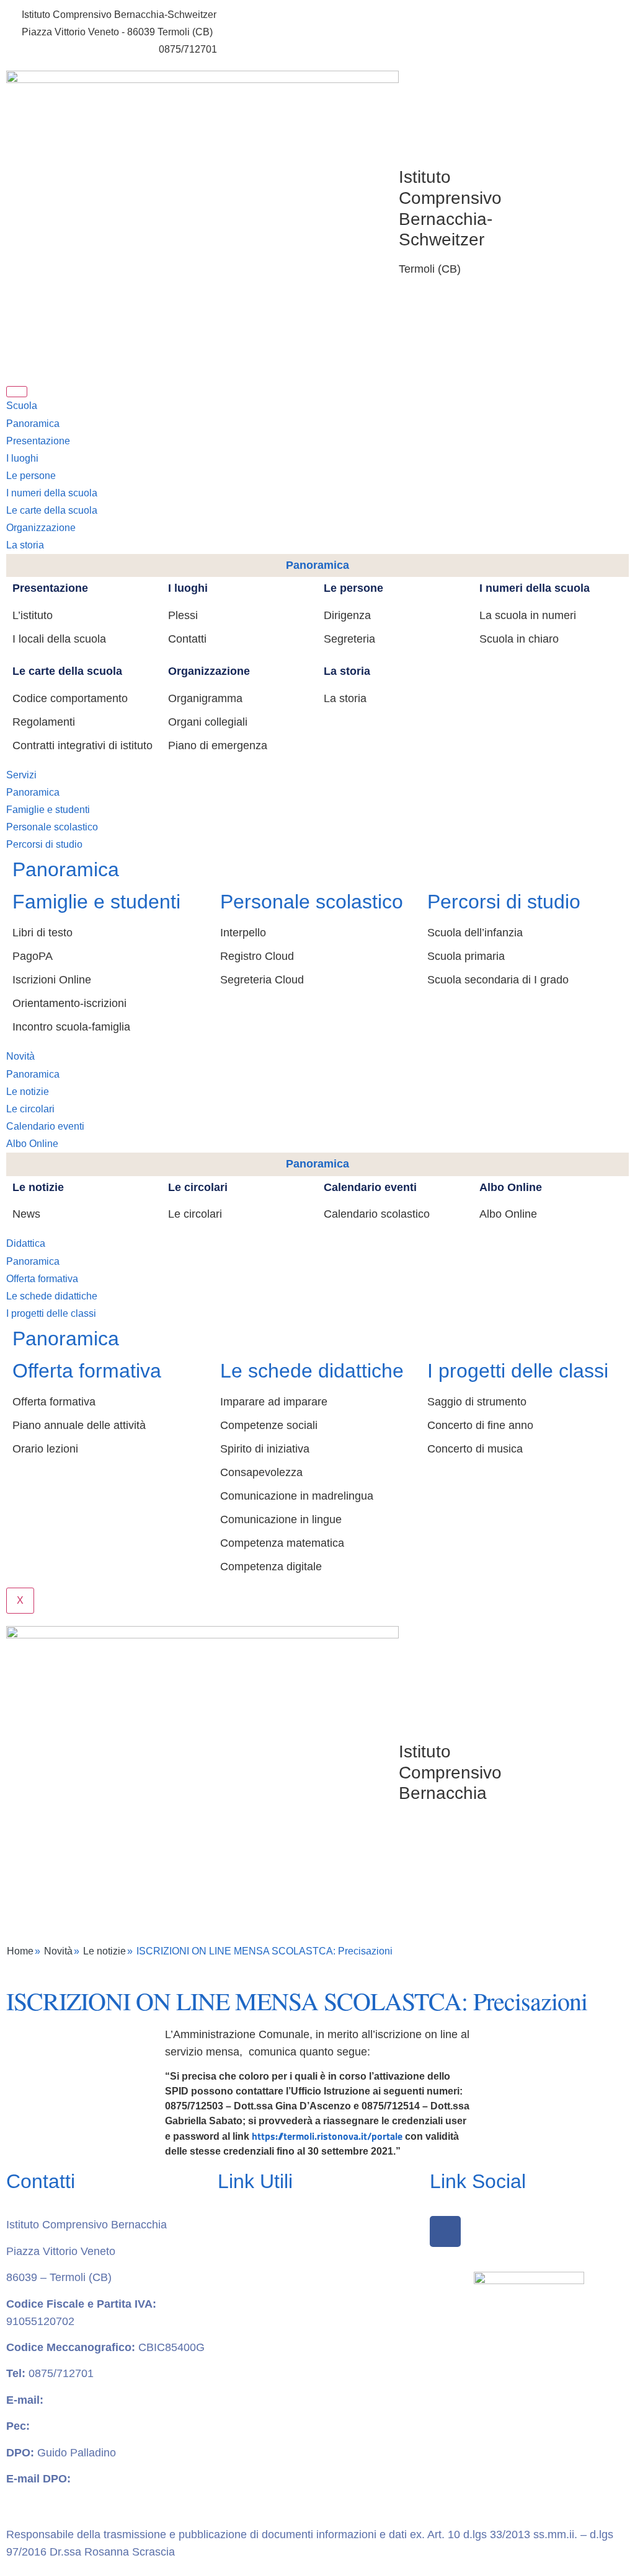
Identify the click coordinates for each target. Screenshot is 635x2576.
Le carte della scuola (52, 510)
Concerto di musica (475, 1449)
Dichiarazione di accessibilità (289, 2330)
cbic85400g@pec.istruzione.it (106, 2426)
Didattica (26, 1243)
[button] (327, 78)
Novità (20, 1056)
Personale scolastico (52, 827)
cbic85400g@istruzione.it (78, 49)
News (26, 1214)
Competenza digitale (271, 1567)
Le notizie (28, 1092)
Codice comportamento (70, 698)
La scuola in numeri (528, 615)
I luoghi (22, 458)
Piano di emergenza (218, 745)
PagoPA (33, 956)
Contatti (187, 639)
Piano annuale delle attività (79, 1425)
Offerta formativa (42, 1279)
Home (20, 1951)
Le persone (31, 476)
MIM (229, 2383)
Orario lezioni (45, 1449)
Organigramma (205, 698)
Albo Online (32, 1144)
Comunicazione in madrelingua (297, 1496)
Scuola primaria (466, 956)
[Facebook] (445, 2231)
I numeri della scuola (52, 493)
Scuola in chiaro (519, 639)
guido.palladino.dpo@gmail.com (86, 2496)
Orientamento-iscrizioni (69, 1003)
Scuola (22, 406)
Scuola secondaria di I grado (498, 980)
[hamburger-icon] (17, 392)
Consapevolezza (261, 1472)
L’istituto (33, 615)
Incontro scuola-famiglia (71, 1027)
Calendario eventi (45, 1126)
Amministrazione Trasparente (290, 2225)
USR (229, 2461)
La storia (25, 545)
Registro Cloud (257, 956)
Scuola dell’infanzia (475, 933)
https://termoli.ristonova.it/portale (327, 2136)
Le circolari (30, 1109)
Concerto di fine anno (480, 1425)
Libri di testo (42, 933)
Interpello (243, 933)
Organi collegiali (208, 722)
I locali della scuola (59, 639)
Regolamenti (44, 722)
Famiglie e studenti (48, 810)
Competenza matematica (282, 1543)
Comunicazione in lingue (281, 1519)
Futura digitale (253, 2277)
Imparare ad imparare (274, 1402)
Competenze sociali (269, 1425)
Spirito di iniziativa (265, 1449)
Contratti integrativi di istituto (82, 745)
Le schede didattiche (52, 1296)
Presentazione (38, 441)
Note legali (244, 2356)
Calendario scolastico (377, 1214)
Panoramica (33, 424)
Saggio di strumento (477, 1402)
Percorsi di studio (44, 844)
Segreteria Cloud (262, 980)
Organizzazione (41, 528)
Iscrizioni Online (52, 980)
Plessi (183, 615)
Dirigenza (347, 615)
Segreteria (349, 639)
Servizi (21, 775)
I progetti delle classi (51, 1313)
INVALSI (239, 2435)
